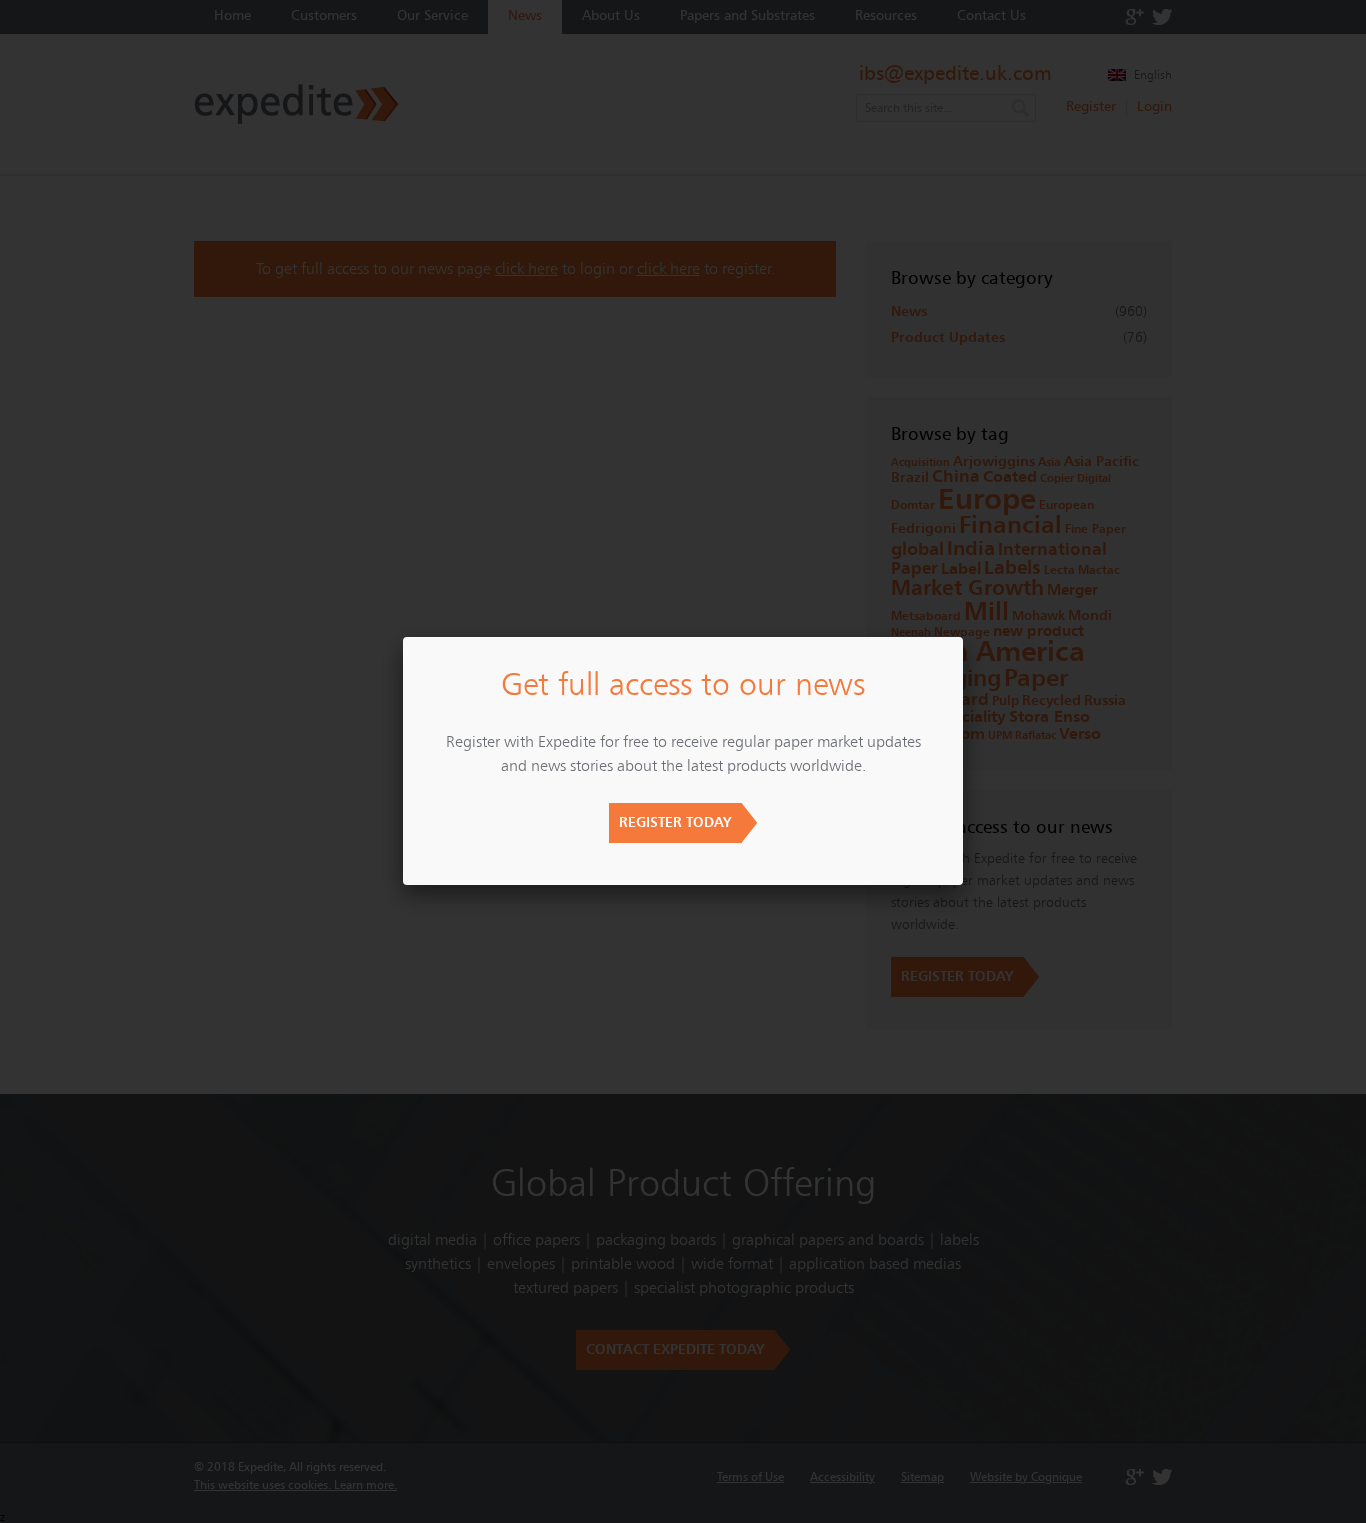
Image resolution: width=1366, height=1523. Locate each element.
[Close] (963, 637)
